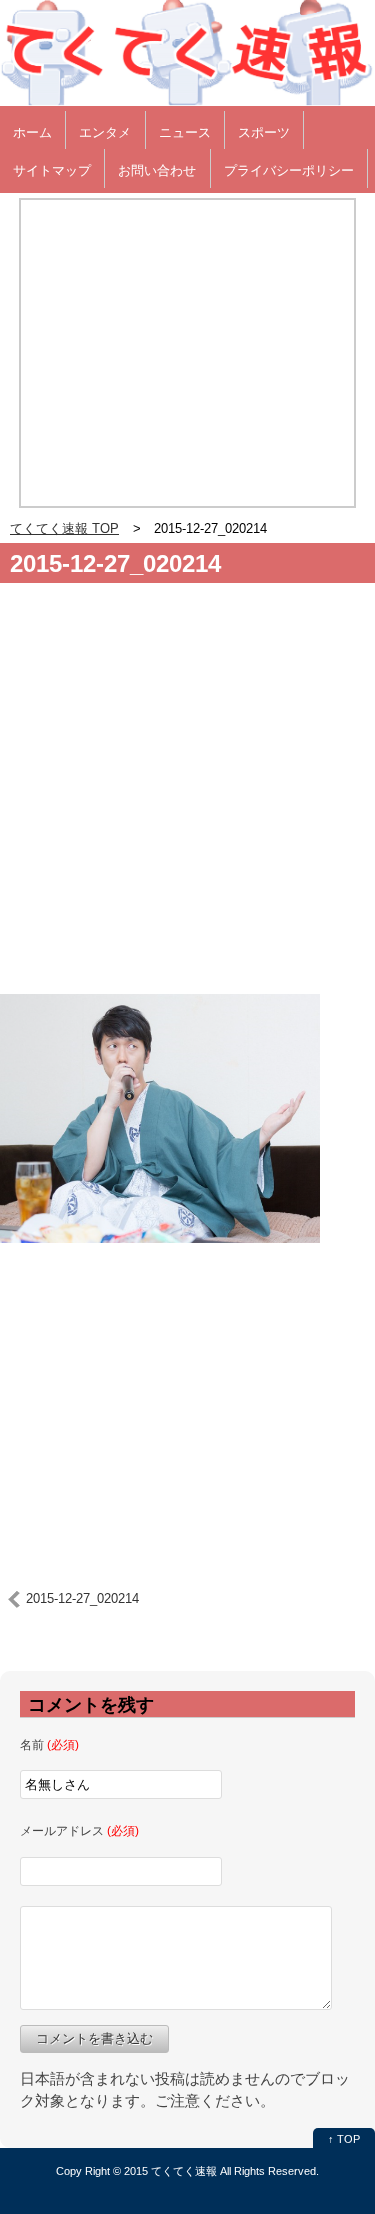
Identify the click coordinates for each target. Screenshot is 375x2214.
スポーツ (264, 132)
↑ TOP (344, 2139)
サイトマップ (52, 170)
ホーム (32, 132)
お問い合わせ (157, 170)
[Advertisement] (187, 796)
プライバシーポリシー (289, 170)
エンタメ (105, 132)
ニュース (185, 132)
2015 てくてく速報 (170, 2171)
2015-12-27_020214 (115, 563)
